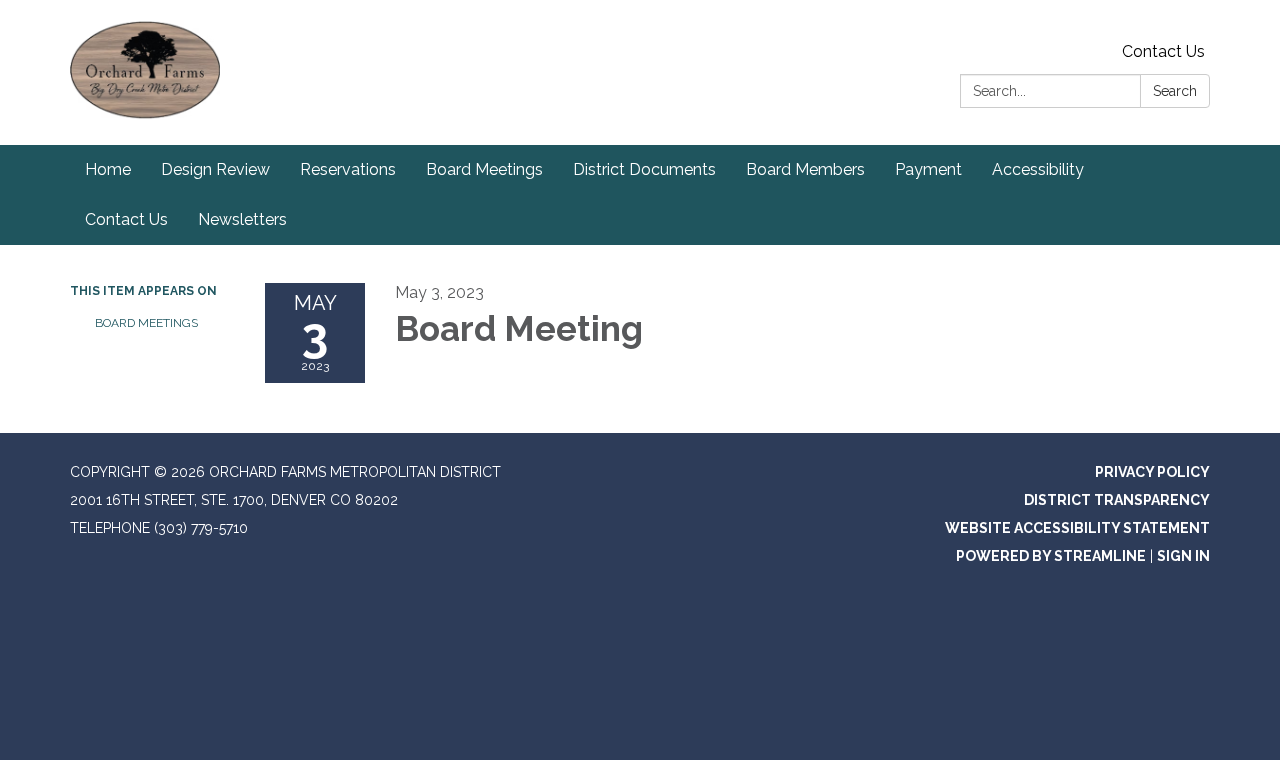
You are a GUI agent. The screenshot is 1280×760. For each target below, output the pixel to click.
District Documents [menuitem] (644, 169)
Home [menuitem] (108, 169)
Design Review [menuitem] (215, 169)
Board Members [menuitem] (805, 169)
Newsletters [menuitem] (242, 219)
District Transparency (1117, 500)
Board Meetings (146, 323)
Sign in (1183, 556)
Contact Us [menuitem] (126, 219)
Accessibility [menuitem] (1038, 169)
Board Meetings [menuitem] (484, 169)
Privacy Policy (1152, 472)
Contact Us (1163, 51)
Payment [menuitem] (928, 169)
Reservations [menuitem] (348, 169)
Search (1175, 91)
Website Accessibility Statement (1077, 528)
